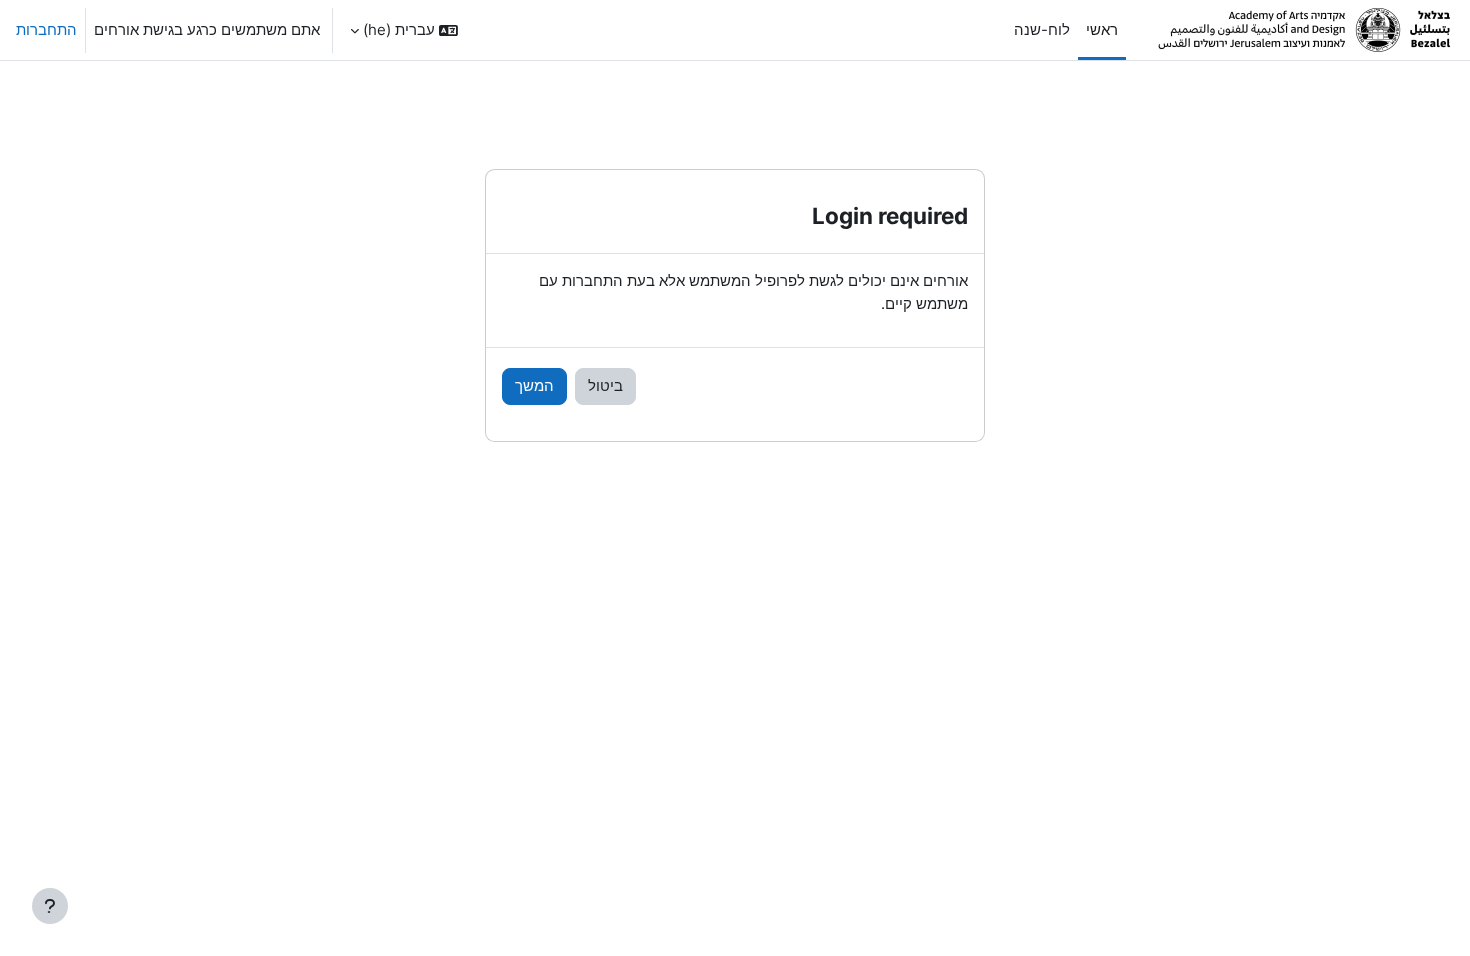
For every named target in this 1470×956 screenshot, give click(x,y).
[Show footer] (50, 906)
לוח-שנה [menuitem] (1042, 29)
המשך (534, 385)
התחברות (46, 29)
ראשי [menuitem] (1102, 29)
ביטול (605, 385)
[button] (404, 30)
